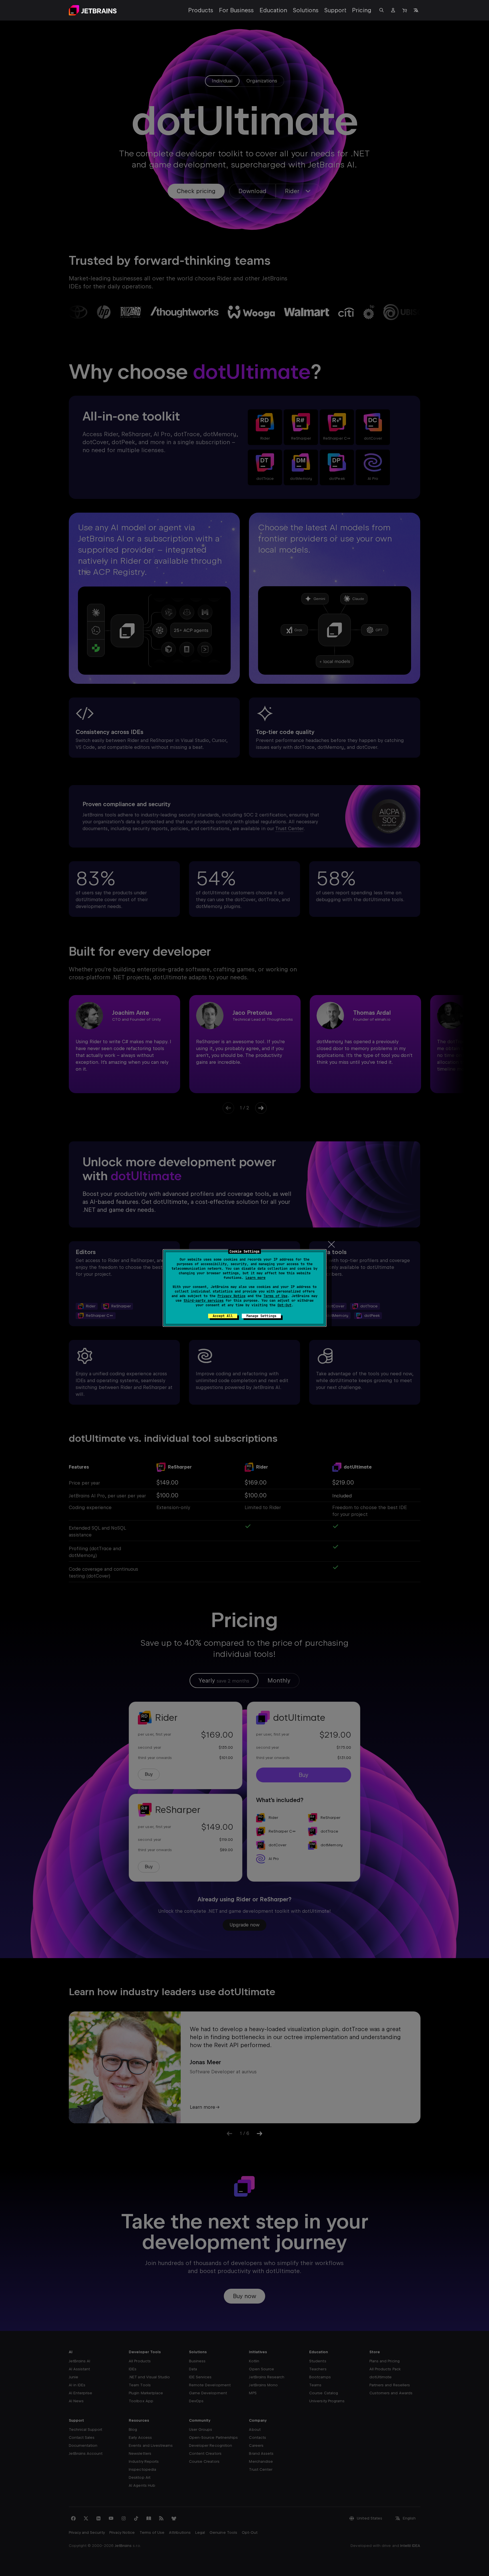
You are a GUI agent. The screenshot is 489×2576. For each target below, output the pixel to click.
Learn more (255, 1278)
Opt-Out (284, 1305)
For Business (236, 10)
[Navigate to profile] (393, 10)
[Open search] (382, 10)
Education (273, 10)
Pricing (362, 10)
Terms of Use (275, 1296)
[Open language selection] (416, 10)
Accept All (223, 1316)
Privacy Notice (232, 1296)
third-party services (204, 1301)
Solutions (306, 10)
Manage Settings (261, 1316)
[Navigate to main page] (93, 10)
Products (201, 10)
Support (335, 10)
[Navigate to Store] (405, 10)
